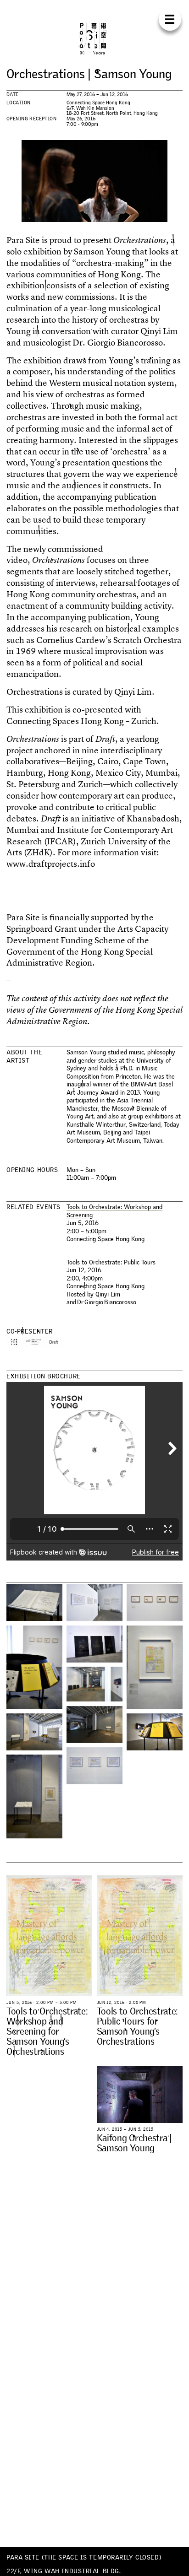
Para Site (94, 38)
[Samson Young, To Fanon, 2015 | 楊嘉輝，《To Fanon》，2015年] (94, 1602)
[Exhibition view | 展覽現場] (34, 1602)
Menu (170, 19)
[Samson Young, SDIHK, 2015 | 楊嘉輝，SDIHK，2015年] (94, 1644)
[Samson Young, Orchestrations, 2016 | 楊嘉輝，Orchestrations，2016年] (94, 1725)
